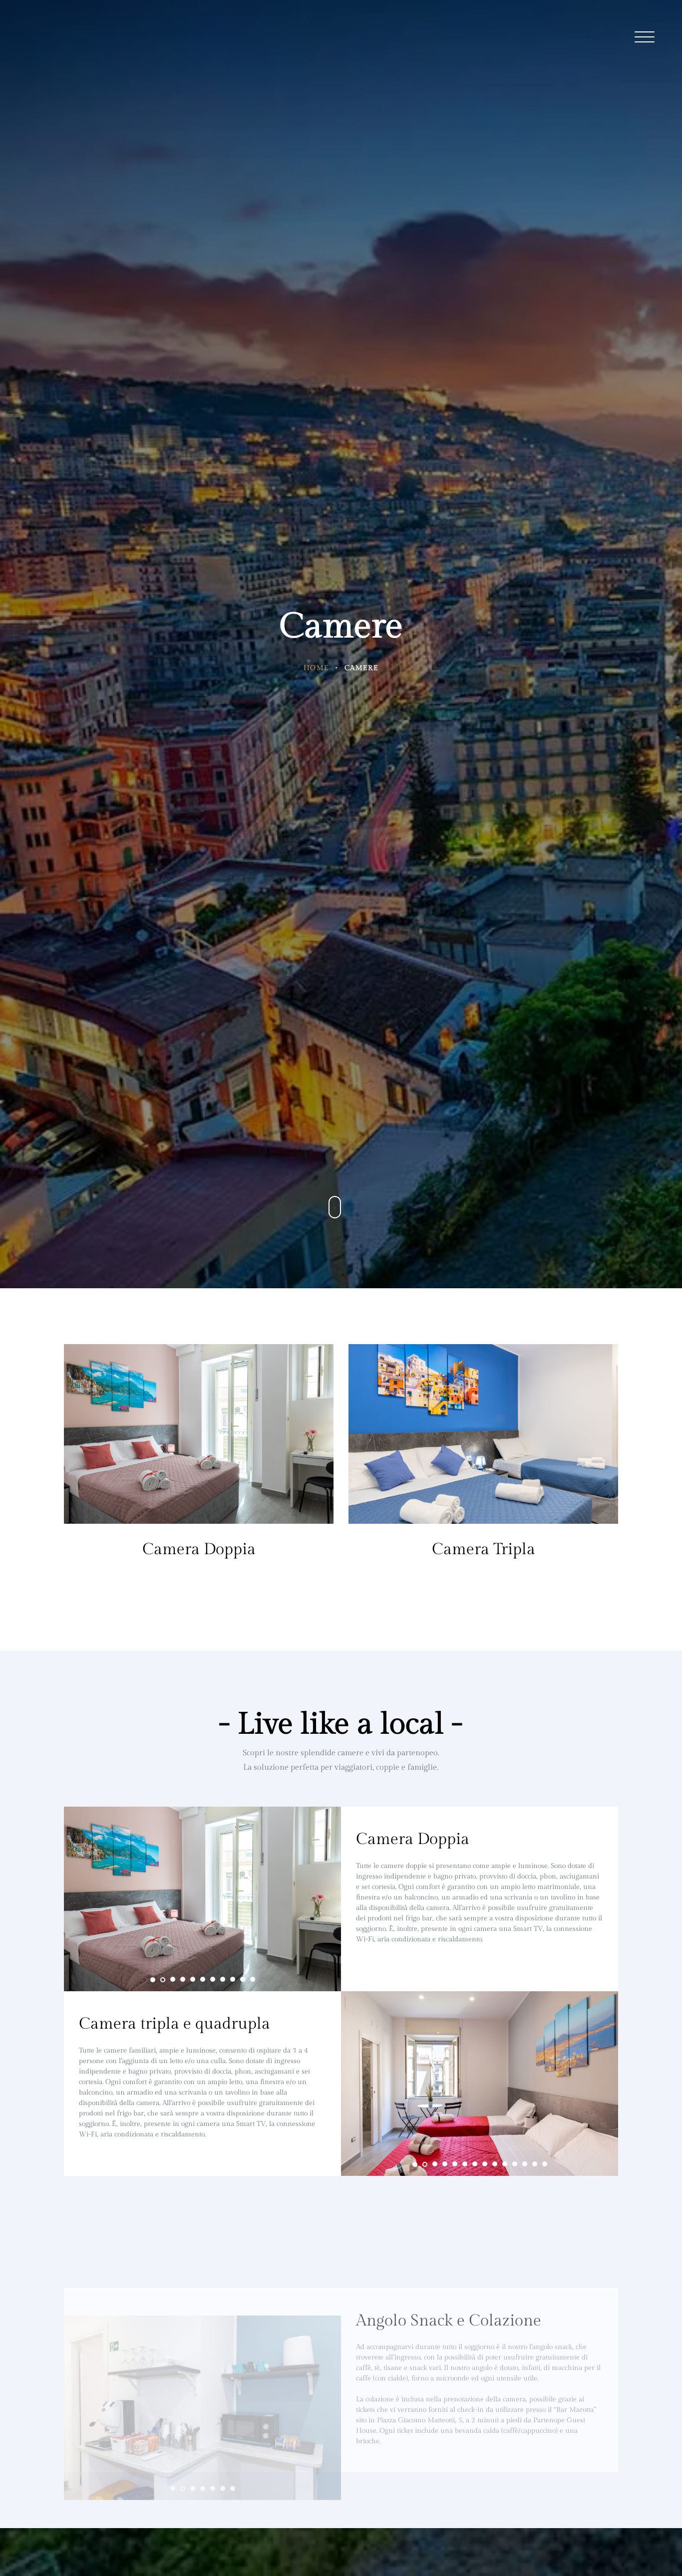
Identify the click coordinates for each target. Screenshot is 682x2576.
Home (317, 668)
